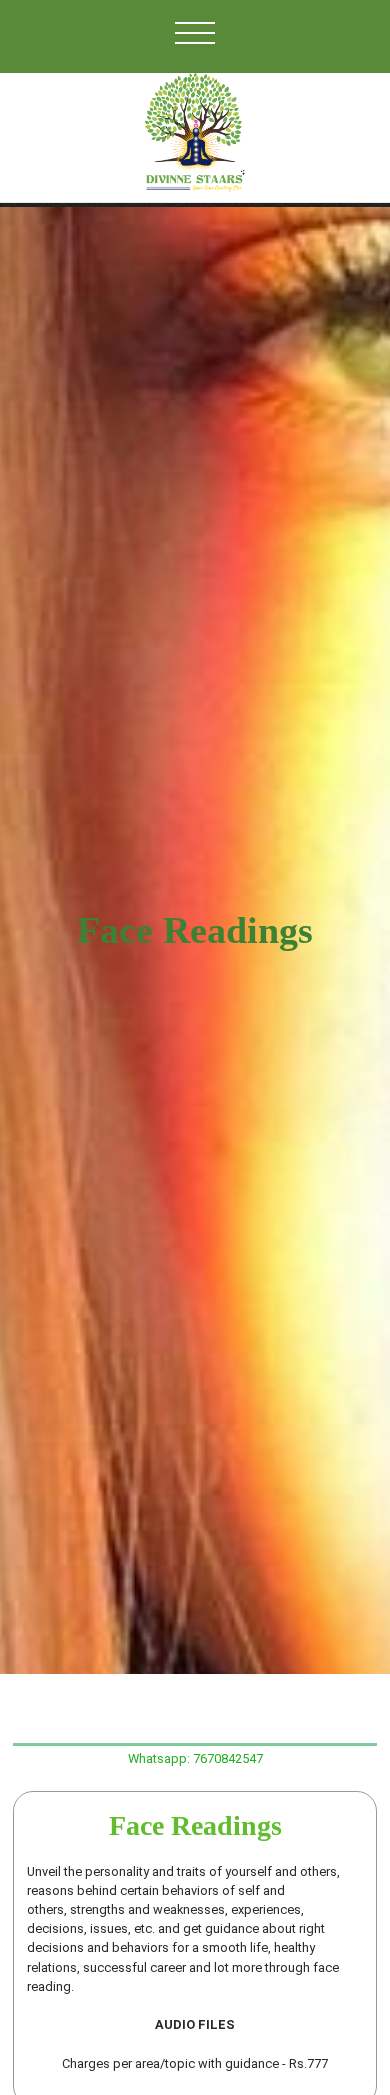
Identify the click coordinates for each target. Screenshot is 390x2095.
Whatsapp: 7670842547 (195, 1758)
